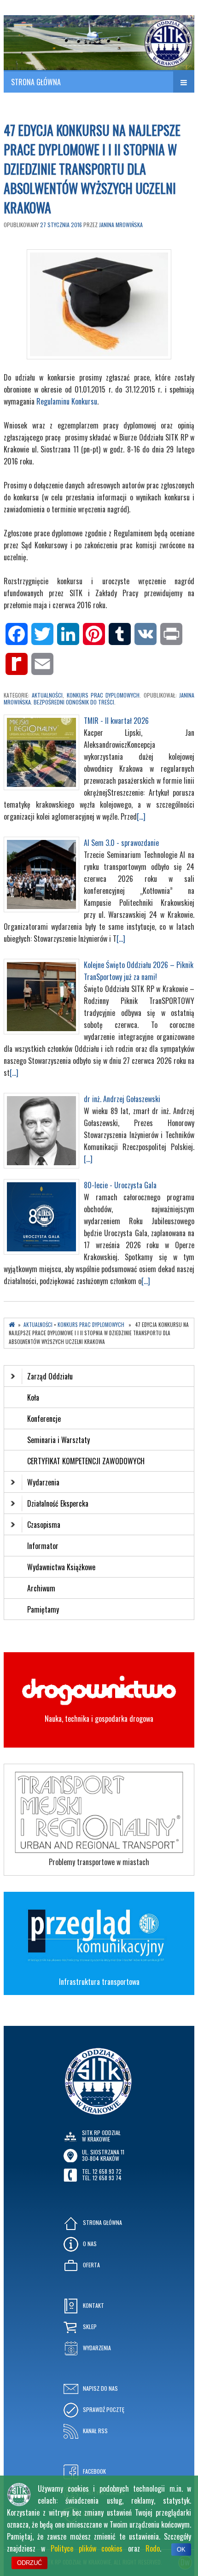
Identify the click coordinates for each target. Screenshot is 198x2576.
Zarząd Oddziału (50, 1376)
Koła (33, 1397)
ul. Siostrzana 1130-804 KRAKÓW (103, 2155)
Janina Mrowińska (121, 225)
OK (181, 2550)
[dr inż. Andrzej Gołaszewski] (41, 1165)
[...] (141, 816)
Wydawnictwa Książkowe (61, 1567)
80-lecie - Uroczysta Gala (120, 1185)
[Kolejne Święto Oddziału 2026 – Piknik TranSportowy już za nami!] (41, 1031)
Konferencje (44, 1419)
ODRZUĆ (29, 2563)
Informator (43, 1546)
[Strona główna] (12, 1325)
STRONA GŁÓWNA (36, 82)
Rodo (153, 2548)
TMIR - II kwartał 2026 (116, 721)
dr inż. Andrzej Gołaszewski (122, 1099)
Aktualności (47, 695)
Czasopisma (44, 1525)
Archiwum (41, 1588)
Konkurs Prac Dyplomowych (103, 695)
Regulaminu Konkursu (67, 401)
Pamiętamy (43, 1609)
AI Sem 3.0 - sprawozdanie (121, 843)
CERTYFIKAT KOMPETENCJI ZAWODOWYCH (86, 1461)
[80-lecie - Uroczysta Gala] (41, 1251)
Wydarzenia (43, 1482)
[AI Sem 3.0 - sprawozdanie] (41, 909)
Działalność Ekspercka (58, 1503)
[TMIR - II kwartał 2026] (41, 787)
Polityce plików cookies (87, 2548)
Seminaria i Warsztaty (58, 1440)
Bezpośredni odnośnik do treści (74, 702)
